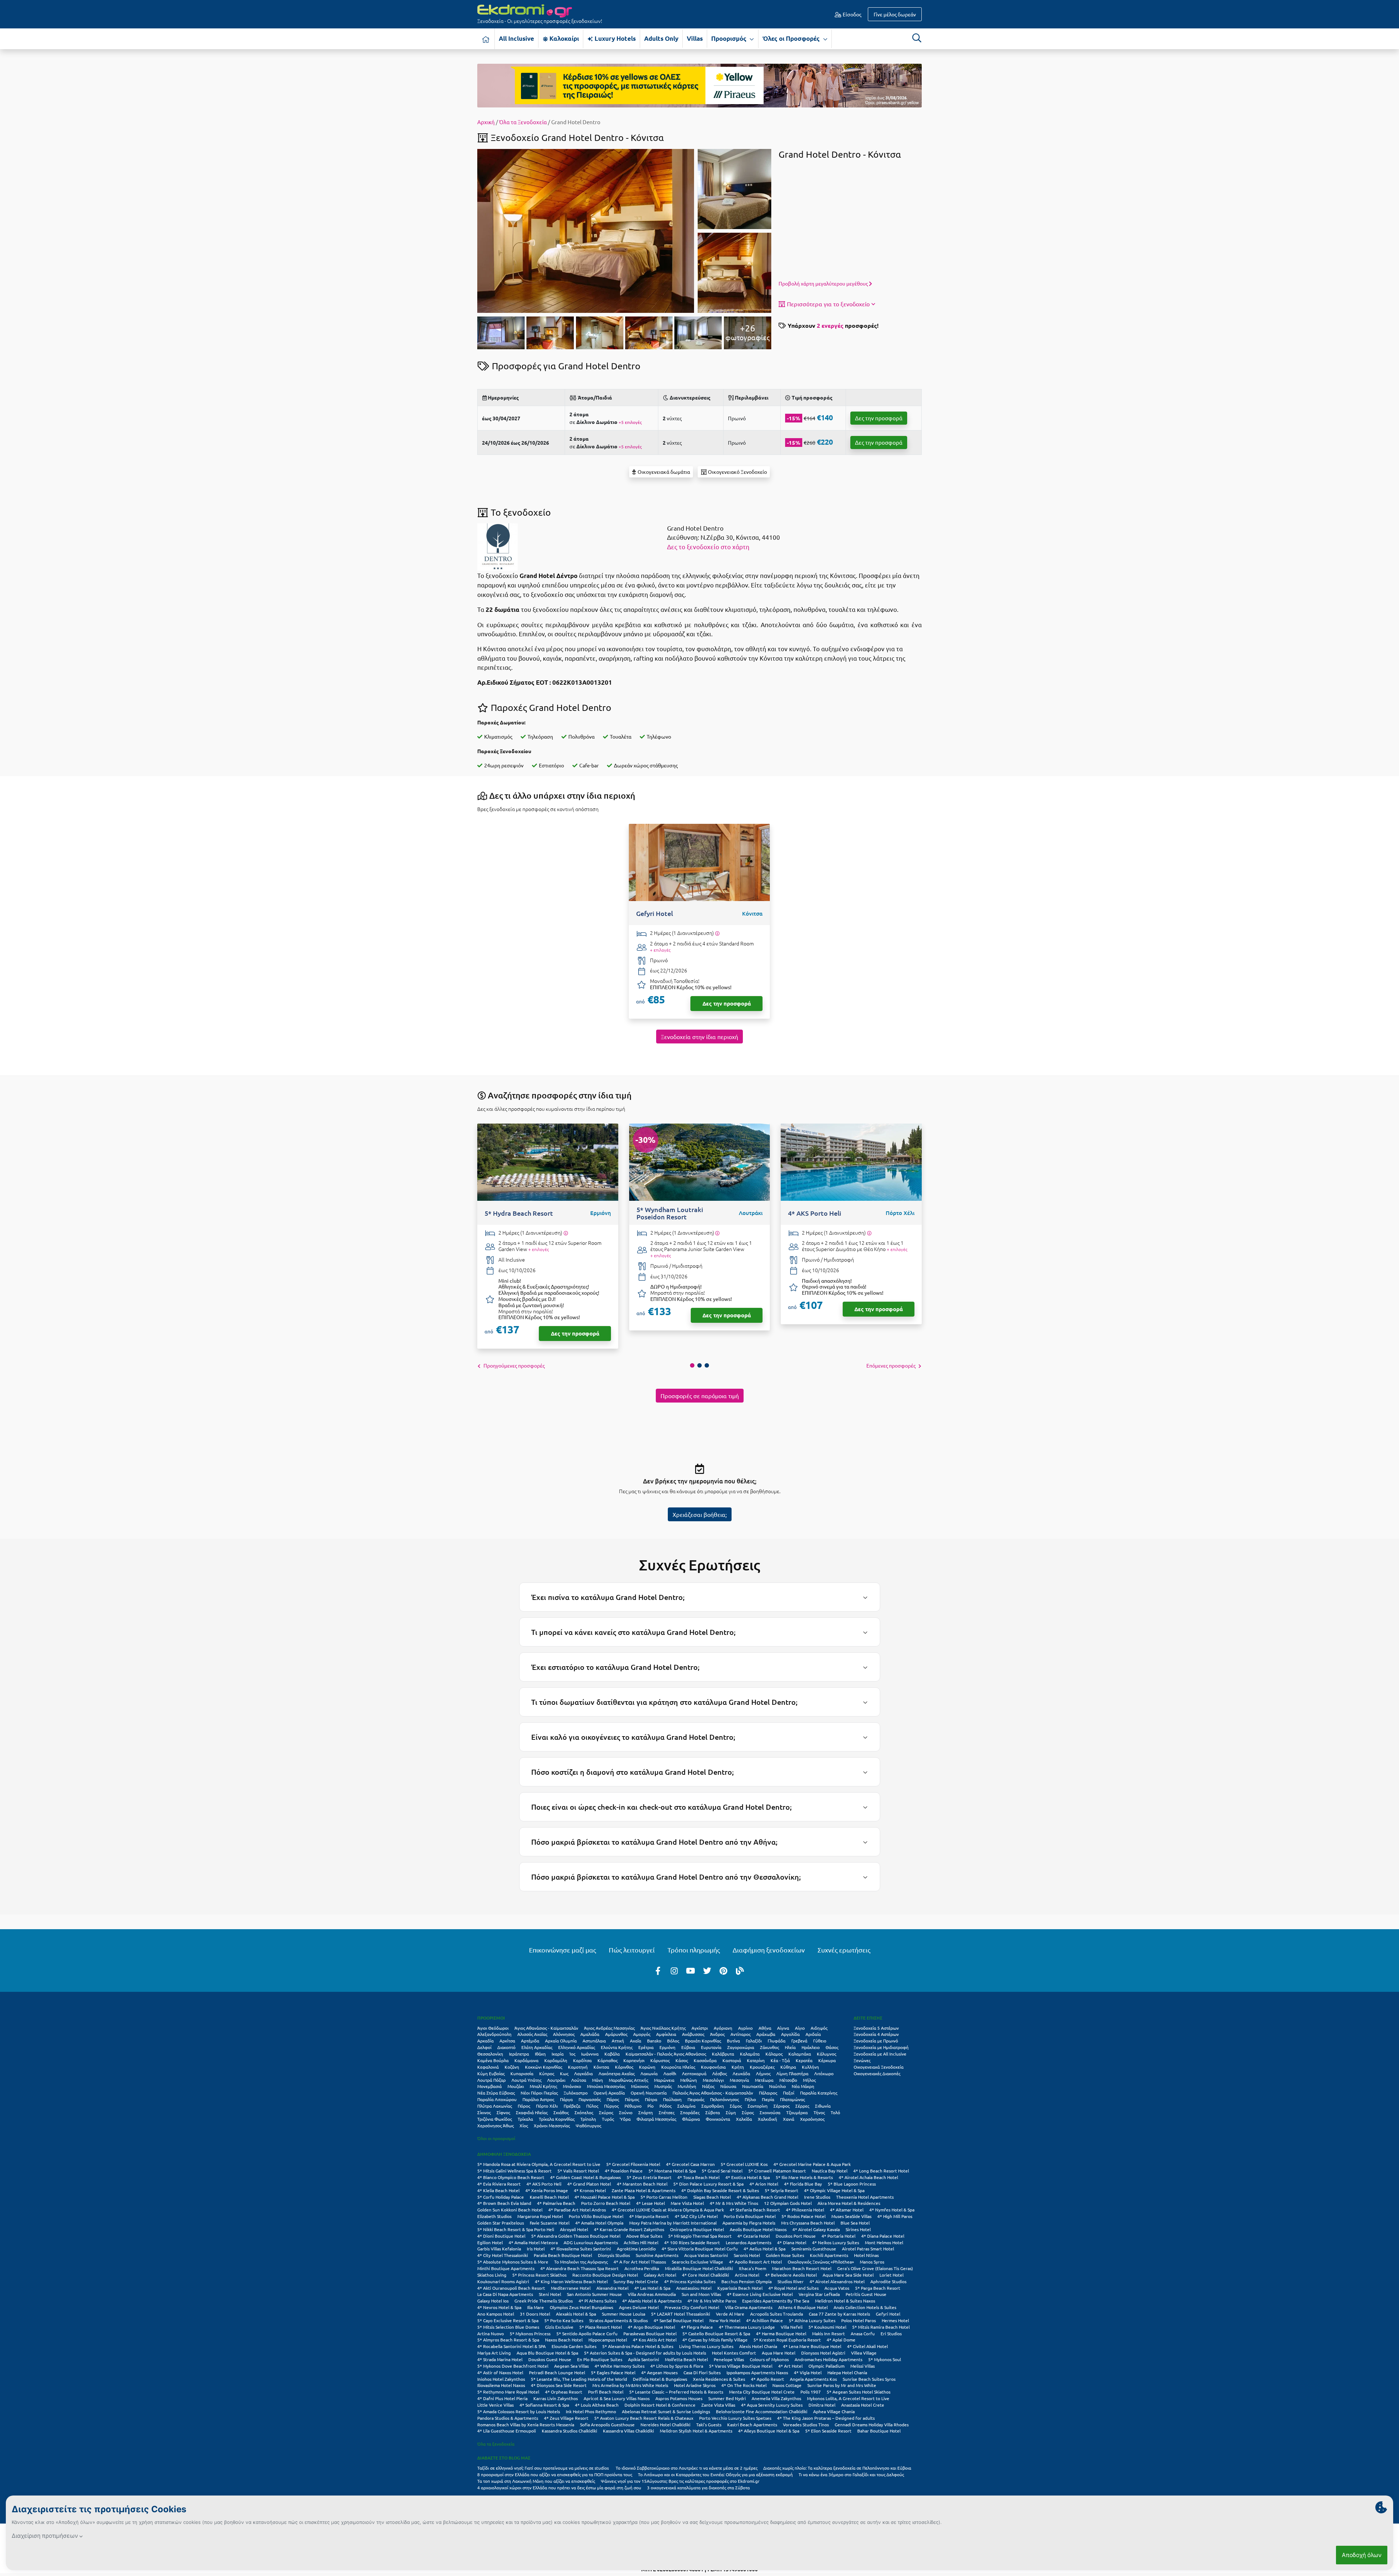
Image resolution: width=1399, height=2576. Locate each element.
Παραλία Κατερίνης (819, 2093)
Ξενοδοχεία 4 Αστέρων (876, 2034)
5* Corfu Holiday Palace (501, 2197)
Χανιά (789, 2119)
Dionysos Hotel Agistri (823, 2353)
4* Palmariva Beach (556, 2203)
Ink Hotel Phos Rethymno (591, 2411)
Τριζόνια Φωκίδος (495, 2119)
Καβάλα (612, 2054)
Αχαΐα (636, 2041)
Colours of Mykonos (769, 2359)
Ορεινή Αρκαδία (609, 2093)
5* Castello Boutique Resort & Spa (716, 2333)
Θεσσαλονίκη (490, 2054)
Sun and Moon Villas (701, 2294)
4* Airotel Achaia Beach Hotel (868, 2177)
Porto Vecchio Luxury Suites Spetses (735, 2418)
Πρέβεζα (572, 2106)
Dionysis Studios (614, 2255)
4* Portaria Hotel (838, 2236)
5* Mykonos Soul (885, 2359)
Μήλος (809, 2080)
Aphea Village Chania (834, 2411)
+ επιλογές (660, 950)
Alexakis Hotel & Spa (576, 2314)
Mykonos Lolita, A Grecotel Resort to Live (848, 2398)
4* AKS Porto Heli (544, 2184)
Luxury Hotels (614, 38)
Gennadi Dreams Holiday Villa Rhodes (872, 2424)
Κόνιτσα (601, 2067)
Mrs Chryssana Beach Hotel (808, 2223)
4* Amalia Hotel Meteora (533, 2242)
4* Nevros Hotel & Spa (499, 2307)
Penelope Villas (729, 2359)
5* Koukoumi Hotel (827, 2327)
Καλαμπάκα (800, 2054)
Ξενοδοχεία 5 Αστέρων (876, 2028)
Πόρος (524, 2106)
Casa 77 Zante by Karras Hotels (839, 2314)
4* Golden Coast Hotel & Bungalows (585, 2177)
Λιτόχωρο (824, 2073)
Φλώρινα (691, 2119)
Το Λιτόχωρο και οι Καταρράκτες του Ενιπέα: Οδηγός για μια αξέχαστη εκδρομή (715, 2474)
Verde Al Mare (730, 2314)
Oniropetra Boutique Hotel (697, 2229)
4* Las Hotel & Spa (652, 2288)
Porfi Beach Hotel (606, 2392)
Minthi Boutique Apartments (506, 2268)
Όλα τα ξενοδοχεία (496, 2444)
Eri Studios (891, 2333)
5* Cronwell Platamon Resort (777, 2171)
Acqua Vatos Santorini (706, 2255)
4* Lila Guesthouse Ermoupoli (507, 2431)
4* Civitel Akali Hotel (867, 2346)
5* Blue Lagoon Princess (852, 2184)
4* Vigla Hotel (808, 2372)
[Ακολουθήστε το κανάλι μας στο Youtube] (691, 1970)
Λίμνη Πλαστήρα (792, 2073)
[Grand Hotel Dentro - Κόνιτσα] (586, 230)
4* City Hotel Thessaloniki (503, 2255)
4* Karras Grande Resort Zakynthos (629, 2229)
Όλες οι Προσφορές (792, 38)
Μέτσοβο (788, 2080)
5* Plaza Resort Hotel (601, 2327)
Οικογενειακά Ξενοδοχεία (879, 2067)
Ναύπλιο (777, 2086)
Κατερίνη (756, 2060)
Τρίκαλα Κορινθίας (557, 2119)
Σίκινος (484, 2112)
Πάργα (566, 2099)
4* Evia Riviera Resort (499, 2184)
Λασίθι (670, 2073)
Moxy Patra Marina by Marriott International (673, 2223)
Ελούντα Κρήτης (617, 2047)
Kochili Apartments (829, 2255)
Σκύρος (606, 2112)
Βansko (654, 2041)
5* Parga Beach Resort (878, 2288)
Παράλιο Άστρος (538, 2099)
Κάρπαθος (608, 2060)
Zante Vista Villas (718, 2405)
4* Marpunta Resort (649, 2216)
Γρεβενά (799, 2041)
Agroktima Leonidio (636, 2249)
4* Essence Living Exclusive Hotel (760, 2294)
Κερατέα (804, 2060)
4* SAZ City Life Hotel (696, 2216)
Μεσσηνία (739, 2080)
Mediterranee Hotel (571, 2288)
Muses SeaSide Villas (851, 2216)
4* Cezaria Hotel (754, 2236)
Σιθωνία (823, 2106)
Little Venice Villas (495, 2405)
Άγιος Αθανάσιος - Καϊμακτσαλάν (546, 2028)
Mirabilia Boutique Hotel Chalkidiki (699, 2268)
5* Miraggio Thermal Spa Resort (700, 2236)
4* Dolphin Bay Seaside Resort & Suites (720, 2190)
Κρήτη (738, 2067)
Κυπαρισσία (522, 2073)
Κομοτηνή (578, 2067)
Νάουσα (728, 2086)
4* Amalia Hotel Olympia (599, 2223)
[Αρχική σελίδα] (486, 39)
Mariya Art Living (494, 2353)
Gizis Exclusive (559, 2327)
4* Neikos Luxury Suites (836, 2242)
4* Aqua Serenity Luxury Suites (772, 2405)
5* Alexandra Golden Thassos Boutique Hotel (576, 2236)
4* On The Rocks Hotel (744, 2385)
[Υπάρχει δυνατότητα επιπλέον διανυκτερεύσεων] (717, 933)
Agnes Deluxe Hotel (639, 2307)
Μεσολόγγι (713, 2080)
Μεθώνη (689, 2080)
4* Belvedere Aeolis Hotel (791, 2275)
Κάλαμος (774, 2054)
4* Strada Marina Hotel (500, 2359)
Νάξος (708, 2086)
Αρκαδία (485, 2041)
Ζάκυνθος (769, 2047)
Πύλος (592, 2106)
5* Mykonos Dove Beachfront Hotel (513, 2366)
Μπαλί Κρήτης (543, 2086)
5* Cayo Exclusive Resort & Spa (508, 2320)
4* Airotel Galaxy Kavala (816, 2229)
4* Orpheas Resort (564, 2392)
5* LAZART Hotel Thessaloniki (681, 2314)
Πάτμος (632, 2099)
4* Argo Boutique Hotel (651, 2327)
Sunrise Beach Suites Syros (869, 2379)
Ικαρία (558, 2054)
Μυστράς (663, 2086)
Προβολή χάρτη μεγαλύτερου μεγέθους (824, 283)
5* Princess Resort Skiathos (539, 2275)
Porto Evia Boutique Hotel (750, 2216)
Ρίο (650, 2106)
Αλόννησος (564, 2034)
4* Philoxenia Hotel (805, 2210)
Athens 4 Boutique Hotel (803, 2307)
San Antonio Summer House (594, 2294)
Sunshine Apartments (657, 2255)
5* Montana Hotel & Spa (672, 2171)
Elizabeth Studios (494, 2216)
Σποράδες (690, 2112)
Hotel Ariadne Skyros (695, 2385)
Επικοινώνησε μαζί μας (563, 1950)
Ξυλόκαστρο (576, 2093)
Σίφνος (503, 2112)
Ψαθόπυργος (588, 2125)
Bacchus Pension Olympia (746, 2281)
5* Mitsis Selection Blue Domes (508, 2327)
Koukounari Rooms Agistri (503, 2281)
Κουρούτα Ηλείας (678, 2067)
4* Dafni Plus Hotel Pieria (502, 2398)
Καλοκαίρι (563, 38)
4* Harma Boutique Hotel (781, 2333)
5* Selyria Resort (781, 2190)
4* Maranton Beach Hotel (642, 2184)
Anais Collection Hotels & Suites (865, 2307)
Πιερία (768, 2099)
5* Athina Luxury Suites (812, 2320)
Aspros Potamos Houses (679, 2398)
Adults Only (661, 38)
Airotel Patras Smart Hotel (868, 2249)
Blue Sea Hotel (855, 2223)
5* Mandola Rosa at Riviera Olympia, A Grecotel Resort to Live (539, 2164)
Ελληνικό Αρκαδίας (577, 2047)
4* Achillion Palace (765, 2320)
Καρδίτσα (582, 2060)
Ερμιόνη (667, 2047)
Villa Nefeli (792, 2327)
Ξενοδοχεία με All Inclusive (880, 2054)
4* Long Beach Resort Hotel (881, 2171)
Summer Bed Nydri (727, 2398)
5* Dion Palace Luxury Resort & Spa (708, 2184)
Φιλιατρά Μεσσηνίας (656, 2119)
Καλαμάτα (750, 2054)
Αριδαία (813, 2034)
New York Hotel (725, 2320)
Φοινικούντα (718, 2119)
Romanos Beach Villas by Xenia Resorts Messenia (526, 2424)
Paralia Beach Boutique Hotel (563, 2255)
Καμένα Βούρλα (493, 2060)
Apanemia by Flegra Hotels (749, 2223)
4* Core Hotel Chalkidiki (706, 2275)
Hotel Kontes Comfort (734, 2353)
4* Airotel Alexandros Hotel (837, 2281)
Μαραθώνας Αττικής (628, 2080)
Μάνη (597, 2080)
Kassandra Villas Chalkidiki (628, 2431)
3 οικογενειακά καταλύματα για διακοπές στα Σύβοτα (698, 2487)
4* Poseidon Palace (624, 2171)
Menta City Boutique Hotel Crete (762, 2392)
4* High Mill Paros (895, 2216)
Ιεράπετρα (519, 2054)
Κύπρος (547, 2073)
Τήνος (819, 2112)
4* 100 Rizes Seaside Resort (692, 2242)
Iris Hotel (536, 2249)
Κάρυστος (660, 2060)
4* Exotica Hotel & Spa (748, 2177)
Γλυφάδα (777, 2041)
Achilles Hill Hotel (641, 2242)
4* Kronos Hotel (590, 2190)
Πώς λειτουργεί (632, 1950)
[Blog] (740, 1970)
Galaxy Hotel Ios (493, 2301)
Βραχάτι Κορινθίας (703, 2041)
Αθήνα (765, 2028)
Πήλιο (750, 2099)
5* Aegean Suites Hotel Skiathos (859, 2392)
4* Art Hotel (790, 2366)
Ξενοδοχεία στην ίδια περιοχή (699, 1037)
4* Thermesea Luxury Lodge (747, 2327)
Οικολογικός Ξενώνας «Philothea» (821, 2262)
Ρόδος (665, 2106)
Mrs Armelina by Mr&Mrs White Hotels (630, 2385)
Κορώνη (647, 2067)
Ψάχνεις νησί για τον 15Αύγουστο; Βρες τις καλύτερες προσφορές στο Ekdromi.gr (680, 2481)
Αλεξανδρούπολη (494, 2034)
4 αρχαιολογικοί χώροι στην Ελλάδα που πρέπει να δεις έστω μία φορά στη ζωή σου (559, 2487)
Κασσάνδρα (705, 2060)
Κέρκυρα (827, 2060)
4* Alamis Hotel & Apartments (652, 2301)
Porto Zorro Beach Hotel (606, 2203)
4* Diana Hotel (792, 2242)
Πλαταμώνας (792, 2099)
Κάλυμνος (826, 2054)
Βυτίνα (733, 2041)
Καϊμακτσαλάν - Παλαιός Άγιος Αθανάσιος (666, 2054)
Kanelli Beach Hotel (549, 2197)
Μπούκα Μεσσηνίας (606, 2086)
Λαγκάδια (583, 2073)
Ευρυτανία (711, 2047)
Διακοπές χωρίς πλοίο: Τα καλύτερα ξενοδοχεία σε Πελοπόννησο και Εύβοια (838, 2468)
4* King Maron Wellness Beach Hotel (571, 2281)
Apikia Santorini (644, 2359)
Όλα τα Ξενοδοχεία (523, 122)
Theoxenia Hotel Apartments (865, 2197)
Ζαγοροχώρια (741, 2047)
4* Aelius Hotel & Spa (765, 2249)
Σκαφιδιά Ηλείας (532, 2112)
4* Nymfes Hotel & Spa (892, 2210)
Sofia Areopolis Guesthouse (607, 2424)
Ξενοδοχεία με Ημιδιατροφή (881, 2047)
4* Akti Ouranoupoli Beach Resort (511, 2288)
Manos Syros (872, 2262)
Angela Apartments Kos (813, 2379)
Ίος (572, 2054)
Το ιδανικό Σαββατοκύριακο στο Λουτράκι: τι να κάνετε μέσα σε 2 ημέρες (687, 2468)
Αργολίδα (790, 2034)
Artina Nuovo (491, 2333)
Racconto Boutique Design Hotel (605, 2275)
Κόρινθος (624, 2067)
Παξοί (789, 2093)
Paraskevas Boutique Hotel (650, 2333)
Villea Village (864, 2353)
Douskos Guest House (550, 2359)
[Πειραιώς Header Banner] (699, 85)
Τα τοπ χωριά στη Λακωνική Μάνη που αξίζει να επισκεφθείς (536, 2481)
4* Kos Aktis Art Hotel (655, 2340)
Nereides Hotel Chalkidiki (665, 2424)
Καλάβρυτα (723, 2054)
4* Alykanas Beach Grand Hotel (767, 2197)
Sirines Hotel (858, 2229)
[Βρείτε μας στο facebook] (658, 1970)
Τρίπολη (588, 2119)
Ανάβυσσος (693, 2034)
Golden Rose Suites (785, 2255)
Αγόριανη (723, 2028)
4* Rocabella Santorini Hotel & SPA (512, 2346)
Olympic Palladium (826, 2366)
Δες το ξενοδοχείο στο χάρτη (708, 546)
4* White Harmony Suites (620, 2366)
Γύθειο (820, 2041)
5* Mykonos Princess (530, 2333)
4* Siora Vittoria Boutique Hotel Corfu (700, 2249)
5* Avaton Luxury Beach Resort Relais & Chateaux (644, 2418)
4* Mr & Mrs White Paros (712, 2301)
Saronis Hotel (747, 2255)
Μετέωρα (764, 2080)
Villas (695, 38)
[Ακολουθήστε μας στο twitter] (707, 1970)
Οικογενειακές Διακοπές (877, 2073)
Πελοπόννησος (724, 2099)
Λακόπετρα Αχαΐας (617, 2073)
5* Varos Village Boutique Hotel (741, 2366)
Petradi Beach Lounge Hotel (557, 2372)
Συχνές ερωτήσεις (844, 1950)
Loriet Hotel (891, 2275)
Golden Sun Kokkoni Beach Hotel (510, 2210)
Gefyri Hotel (888, 2314)
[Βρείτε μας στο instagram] (674, 1970)
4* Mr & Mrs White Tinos (734, 2203)
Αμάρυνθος (616, 2034)
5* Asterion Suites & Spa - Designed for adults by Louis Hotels (645, 2353)
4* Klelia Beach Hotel (498, 2190)
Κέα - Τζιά (780, 2060)
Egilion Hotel (490, 2242)
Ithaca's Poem (753, 2268)
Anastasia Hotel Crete (863, 2405)
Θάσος (832, 2047)
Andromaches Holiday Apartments (828, 2359)
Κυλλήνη (810, 2067)
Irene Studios (817, 2197)
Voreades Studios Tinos (806, 2424)
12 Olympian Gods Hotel (788, 2203)
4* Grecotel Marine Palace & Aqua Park (812, 2164)
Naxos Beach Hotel (564, 2340)
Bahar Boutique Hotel (879, 2431)
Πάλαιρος (768, 2093)
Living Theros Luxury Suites (706, 2346)
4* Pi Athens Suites (597, 2301)
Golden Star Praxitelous (501, 2223)
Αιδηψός (819, 2028)
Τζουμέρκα (797, 2112)
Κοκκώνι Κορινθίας (544, 2067)
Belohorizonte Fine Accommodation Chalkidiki (762, 2411)
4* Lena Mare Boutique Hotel (812, 2346)
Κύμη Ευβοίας (491, 2073)
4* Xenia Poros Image (547, 2190)
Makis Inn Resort (828, 2333)
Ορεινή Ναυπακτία (649, 2093)
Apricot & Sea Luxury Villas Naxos (617, 2398)
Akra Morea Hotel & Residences (849, 2203)
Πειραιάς (696, 2099)
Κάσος (682, 2060)
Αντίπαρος (740, 2034)
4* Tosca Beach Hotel (698, 2177)
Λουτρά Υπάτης (526, 2080)
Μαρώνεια (664, 2080)
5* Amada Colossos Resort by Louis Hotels (519, 2411)
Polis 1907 (811, 2392)
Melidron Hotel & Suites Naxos (845, 2301)
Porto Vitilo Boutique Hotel (596, 2216)
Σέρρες (802, 2106)
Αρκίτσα (507, 2041)
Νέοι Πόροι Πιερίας (539, 2093)
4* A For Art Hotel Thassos (640, 2262)
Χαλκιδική (767, 2119)
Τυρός (608, 2119)
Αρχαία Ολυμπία (561, 2041)
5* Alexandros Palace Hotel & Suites (638, 2346)
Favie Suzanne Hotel (550, 2223)
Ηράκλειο (811, 2047)
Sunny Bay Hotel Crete (636, 2281)
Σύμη (731, 2112)
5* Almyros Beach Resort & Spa (508, 2340)
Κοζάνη (512, 2067)
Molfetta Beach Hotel (686, 2359)
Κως (564, 2073)
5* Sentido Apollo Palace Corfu (587, 2333)
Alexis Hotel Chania (758, 2346)
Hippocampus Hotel (608, 2340)
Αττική (618, 2041)
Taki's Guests (709, 2424)
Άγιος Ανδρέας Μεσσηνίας (609, 2028)
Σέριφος (781, 2106)
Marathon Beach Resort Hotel (802, 2268)
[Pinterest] (724, 1970)
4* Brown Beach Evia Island (504, 2203)
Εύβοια (688, 2047)
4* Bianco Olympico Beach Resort (511, 2177)
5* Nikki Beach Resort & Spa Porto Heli (516, 2229)
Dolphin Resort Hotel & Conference (660, 2405)
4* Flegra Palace (697, 2327)
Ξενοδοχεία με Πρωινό (876, 2041)
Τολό (835, 2112)
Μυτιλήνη (687, 2086)
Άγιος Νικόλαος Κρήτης (663, 2028)
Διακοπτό (506, 2047)
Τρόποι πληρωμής (694, 1950)
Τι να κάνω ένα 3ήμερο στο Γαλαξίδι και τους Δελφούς (851, 2474)
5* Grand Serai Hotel (722, 2171)
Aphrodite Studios (888, 2281)
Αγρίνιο (745, 2028)
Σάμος (736, 2106)
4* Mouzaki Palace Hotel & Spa (605, 2197)
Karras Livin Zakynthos (556, 2398)
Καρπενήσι (634, 2060)
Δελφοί (484, 2047)
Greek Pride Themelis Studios (544, 2301)
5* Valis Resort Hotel (578, 2171)
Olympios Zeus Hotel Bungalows (581, 2307)
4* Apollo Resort (767, 2379)
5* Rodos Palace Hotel (804, 2216)
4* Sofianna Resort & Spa (544, 2405)
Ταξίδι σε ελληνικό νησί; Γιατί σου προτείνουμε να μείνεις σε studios (544, 2468)
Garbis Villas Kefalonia (499, 2249)
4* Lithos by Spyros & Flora (677, 2366)
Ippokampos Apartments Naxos (757, 2372)
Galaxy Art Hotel (660, 2275)
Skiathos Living (492, 2275)
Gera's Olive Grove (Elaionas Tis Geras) (875, 2268)
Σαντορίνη (758, 2106)
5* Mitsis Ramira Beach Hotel (881, 2327)
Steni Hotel (550, 2294)
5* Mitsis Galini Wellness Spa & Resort (514, 2171)
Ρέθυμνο (633, 2106)
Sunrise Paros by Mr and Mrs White (842, 2385)
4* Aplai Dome (841, 2340)
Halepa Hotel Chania (847, 2372)
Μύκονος (640, 2086)
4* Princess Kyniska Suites (690, 2281)
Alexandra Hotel (612, 2288)
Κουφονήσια (713, 2067)
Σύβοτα (713, 2112)
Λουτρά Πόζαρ (491, 2080)
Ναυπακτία (753, 2086)
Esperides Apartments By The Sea (776, 2301)
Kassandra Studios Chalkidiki (569, 2431)
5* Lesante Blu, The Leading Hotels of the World (579, 2379)
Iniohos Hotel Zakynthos (501, 2379)
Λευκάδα (741, 2073)
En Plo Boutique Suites (600, 2359)
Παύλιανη (672, 2099)
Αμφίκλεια (666, 2034)
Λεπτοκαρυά (694, 2073)
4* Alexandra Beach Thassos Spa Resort (579, 2268)
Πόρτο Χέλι (547, 2106)
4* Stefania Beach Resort (755, 2210)
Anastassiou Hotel (694, 2288)
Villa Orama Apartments (749, 2307)
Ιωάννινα (590, 2054)
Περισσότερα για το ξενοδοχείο (828, 304)
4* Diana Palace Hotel (883, 2236)
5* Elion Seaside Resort (828, 2431)
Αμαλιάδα (590, 2034)
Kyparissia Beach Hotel (740, 2288)
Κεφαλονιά (488, 2067)
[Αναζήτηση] (917, 38)
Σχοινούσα (770, 2112)
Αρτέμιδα (530, 2041)
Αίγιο (800, 2028)
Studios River (791, 2281)
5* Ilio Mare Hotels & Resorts (804, 2177)
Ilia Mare (536, 2307)
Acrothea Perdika (642, 2268)
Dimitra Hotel (822, 2405)
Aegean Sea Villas (571, 2366)
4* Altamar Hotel (847, 2210)
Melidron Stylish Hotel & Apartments (696, 2431)
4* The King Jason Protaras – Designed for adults (826, 2418)
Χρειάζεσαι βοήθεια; (700, 1514)
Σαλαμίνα (686, 2106)
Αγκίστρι (700, 2028)
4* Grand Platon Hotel (589, 2184)
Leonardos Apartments (749, 2242)
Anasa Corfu (863, 2333)
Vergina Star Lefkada (819, 2294)
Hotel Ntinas (866, 2255)
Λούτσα (579, 2080)
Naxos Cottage (787, 2385)
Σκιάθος (561, 2112)
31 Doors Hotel (535, 2314)
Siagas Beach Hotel (712, 2197)
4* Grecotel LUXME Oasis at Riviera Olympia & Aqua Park (668, 2210)
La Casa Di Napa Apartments (505, 2294)
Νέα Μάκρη (803, 2086)
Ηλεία (790, 2047)
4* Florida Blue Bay (803, 2184)
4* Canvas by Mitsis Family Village (715, 2340)
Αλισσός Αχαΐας (532, 2034)
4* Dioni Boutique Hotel (501, 2236)
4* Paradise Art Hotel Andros (577, 2210)
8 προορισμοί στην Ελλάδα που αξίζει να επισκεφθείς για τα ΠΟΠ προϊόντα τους (555, 2474)
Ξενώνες (862, 2060)
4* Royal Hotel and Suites (793, 2288)
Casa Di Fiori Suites (702, 2372)
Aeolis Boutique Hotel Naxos (758, 2229)
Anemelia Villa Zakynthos (776, 2398)
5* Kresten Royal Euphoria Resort (787, 2340)
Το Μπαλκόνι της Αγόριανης (581, 2262)
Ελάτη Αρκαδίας (537, 2047)
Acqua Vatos (837, 2288)
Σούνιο (626, 2112)
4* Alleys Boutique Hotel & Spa (769, 2431)
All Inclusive (516, 38)
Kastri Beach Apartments (752, 2424)
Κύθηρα (788, 2067)
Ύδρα (625, 2119)
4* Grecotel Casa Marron (690, 2164)
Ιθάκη (540, 2054)
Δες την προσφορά (879, 418)
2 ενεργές (830, 325)
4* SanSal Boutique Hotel (679, 2320)
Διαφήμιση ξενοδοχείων (769, 1950)
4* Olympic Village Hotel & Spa (834, 2190)
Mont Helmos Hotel (884, 2242)
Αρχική (486, 122)
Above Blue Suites (644, 2236)
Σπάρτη (646, 2112)
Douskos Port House (796, 2236)
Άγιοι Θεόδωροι (493, 2028)
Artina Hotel (747, 2275)
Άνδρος (717, 2034)
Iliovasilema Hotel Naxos (501, 2385)
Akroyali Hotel (574, 2229)
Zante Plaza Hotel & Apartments (644, 2190)
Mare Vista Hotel (687, 2203)
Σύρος (748, 2112)
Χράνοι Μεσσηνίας (552, 2125)
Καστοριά (732, 2060)
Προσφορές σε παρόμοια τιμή (700, 1396)
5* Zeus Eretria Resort (649, 2177)
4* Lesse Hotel (650, 2203)
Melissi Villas (863, 2366)
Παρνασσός (590, 2099)
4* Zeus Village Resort (566, 2418)
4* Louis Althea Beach (597, 2405)
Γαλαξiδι (754, 2041)
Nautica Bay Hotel (830, 2171)
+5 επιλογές (630, 422)
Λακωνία (649, 2073)
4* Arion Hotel (764, 2184)
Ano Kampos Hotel (496, 2314)
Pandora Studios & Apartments (508, 2418)
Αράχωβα (766, 2034)
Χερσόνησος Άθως (495, 2125)
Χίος (524, 2125)
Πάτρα (651, 2099)
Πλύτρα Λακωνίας (495, 2106)
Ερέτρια (646, 2047)
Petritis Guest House (866, 2294)
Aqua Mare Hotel (779, 2353)
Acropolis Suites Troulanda (777, 2314)
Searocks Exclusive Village (697, 2262)
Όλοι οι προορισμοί (496, 2138)
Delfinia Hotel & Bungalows (660, 2379)
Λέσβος (720, 2073)
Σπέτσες (667, 2112)
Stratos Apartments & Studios (618, 2320)
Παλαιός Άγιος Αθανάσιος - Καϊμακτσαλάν (713, 2093)
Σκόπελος (584, 2112)
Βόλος (673, 2041)
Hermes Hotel (895, 2320)
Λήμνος (763, 2073)
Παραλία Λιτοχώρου (497, 2099)
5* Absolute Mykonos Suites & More (513, 2262)
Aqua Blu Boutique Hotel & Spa (547, 2353)
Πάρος (613, 2099)
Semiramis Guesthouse (814, 2249)
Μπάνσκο (572, 2086)
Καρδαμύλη (556, 2060)
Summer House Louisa (624, 2314)
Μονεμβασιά (489, 2086)
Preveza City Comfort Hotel (692, 2307)
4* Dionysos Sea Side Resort (559, 2385)
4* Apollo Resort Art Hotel (755, 2262)
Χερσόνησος (812, 2119)
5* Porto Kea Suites (564, 2320)
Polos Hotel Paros (859, 2320)
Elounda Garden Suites (574, 2346)
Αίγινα (783, 2028)
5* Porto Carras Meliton (664, 2197)
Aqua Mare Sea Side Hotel (848, 2275)
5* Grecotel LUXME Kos (744, 2164)
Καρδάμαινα (526, 2060)
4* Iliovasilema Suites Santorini (581, 2249)
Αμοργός (642, 2034)
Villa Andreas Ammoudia (652, 2294)
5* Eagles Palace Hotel (613, 2372)
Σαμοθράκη (713, 2106)
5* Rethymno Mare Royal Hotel (508, 2392)
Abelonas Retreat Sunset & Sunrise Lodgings (666, 2411)
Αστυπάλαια (594, 2041)
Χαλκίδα (744, 2119)
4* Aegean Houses (659, 2372)
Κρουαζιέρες (762, 2067)
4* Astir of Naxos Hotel (500, 2372)
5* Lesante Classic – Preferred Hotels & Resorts (676, 2392)
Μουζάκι (516, 2086)
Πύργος (611, 2106)
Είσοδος (851, 14)
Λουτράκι (556, 2080)
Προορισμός (730, 38)
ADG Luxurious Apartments (591, 2242)
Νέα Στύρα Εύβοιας (496, 2093)
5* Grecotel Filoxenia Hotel (633, 2164)
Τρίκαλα (525, 2119)
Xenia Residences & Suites (719, 2379)
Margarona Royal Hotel (540, 2216)
